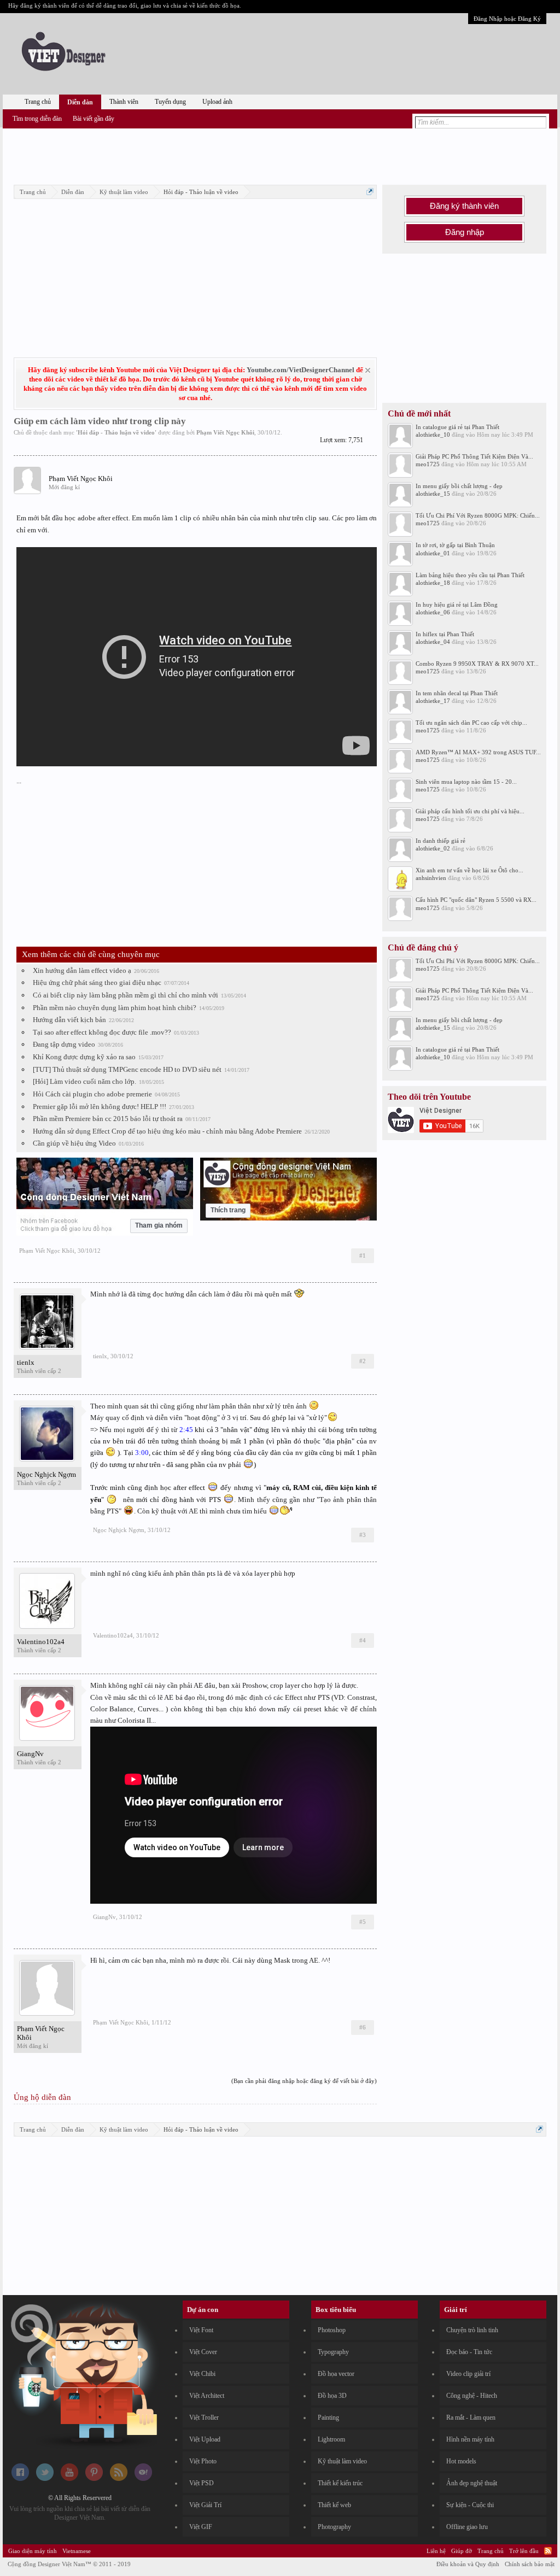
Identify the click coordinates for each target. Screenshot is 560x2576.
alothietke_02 (433, 848)
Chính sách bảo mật (530, 2564)
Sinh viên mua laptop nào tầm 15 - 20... (466, 782)
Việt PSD (202, 2483)
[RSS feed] (119, 2479)
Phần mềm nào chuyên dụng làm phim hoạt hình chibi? (115, 1008)
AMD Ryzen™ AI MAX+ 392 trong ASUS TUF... (478, 752)
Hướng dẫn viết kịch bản (69, 1020)
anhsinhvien (431, 878)
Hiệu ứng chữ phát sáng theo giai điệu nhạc (97, 982)
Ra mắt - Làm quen (471, 2417)
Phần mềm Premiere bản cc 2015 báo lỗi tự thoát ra (108, 1119)
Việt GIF (201, 2527)
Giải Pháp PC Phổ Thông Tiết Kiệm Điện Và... (474, 456)
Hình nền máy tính (470, 2439)
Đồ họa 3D (332, 2396)
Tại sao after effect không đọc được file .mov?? (102, 1032)
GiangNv (30, 1754)
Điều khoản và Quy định (468, 2564)
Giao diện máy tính (33, 2551)
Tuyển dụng (170, 102)
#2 (363, 1361)
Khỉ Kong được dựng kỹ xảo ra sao (84, 1057)
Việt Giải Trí (205, 2505)
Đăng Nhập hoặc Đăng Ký (507, 19)
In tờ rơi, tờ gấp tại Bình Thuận (455, 545)
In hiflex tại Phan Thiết (445, 634)
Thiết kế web (334, 2505)
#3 (363, 1535)
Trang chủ (38, 102)
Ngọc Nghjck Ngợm (46, 1474)
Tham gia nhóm (159, 1225)
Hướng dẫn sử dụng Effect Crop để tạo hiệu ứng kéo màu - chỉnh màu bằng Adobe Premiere (167, 1131)
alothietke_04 (433, 642)
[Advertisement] (280, 155)
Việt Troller (204, 2417)
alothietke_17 (433, 701)
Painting (328, 2417)
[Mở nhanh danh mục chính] (370, 192)
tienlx (26, 1362)
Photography (334, 2527)
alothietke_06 (433, 612)
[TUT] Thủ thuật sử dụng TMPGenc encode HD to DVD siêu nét (127, 1069)
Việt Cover (203, 2352)
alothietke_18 (433, 583)
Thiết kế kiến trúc (340, 2483)
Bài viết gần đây (94, 119)
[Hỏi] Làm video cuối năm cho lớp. (84, 1081)
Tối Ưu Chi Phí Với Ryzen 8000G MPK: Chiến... (478, 515)
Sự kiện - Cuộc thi (470, 2505)
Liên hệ (436, 2551)
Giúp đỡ (462, 2551)
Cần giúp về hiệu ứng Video (74, 1143)
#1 (363, 1255)
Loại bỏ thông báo (368, 370)
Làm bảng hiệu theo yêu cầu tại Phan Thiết (470, 575)
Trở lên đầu (524, 2551)
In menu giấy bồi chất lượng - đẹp (459, 486)
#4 (363, 1640)
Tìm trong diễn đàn (37, 119)
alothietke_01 (433, 553)
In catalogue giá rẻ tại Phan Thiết (457, 427)
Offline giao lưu (467, 2527)
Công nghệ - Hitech (472, 2396)
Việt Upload (205, 2439)
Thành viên (124, 102)
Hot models (461, 2461)
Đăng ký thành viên (464, 206)
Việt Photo (203, 2461)
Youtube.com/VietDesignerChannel (301, 370)
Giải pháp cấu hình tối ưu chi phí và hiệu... (470, 811)
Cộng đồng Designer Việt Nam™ (69, 2564)
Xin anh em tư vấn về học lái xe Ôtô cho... (469, 870)
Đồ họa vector (336, 2374)
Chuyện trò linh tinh (472, 2330)
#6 (363, 2027)
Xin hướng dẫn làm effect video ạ (82, 970)
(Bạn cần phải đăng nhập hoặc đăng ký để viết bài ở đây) (304, 2081)
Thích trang (228, 1210)
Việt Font (201, 2330)
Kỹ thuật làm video (342, 2461)
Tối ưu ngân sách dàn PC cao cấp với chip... (471, 723)
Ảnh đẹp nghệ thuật (472, 2483)
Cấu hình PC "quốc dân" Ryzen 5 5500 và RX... (476, 900)
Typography (333, 2352)
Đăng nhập (465, 232)
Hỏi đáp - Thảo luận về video (116, 432)
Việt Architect (207, 2396)
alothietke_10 (433, 435)
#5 (363, 1922)
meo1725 (428, 464)
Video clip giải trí (468, 2374)
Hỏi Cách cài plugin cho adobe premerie (92, 1094)
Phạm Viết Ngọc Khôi (225, 432)
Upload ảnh (217, 102)
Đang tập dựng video (64, 1044)
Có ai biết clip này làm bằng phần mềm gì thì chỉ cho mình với (126, 995)
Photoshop (332, 2330)
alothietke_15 (433, 494)
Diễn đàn (80, 102)
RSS (548, 2551)
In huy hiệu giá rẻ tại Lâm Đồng (457, 605)
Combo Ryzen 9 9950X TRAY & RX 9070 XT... (477, 664)
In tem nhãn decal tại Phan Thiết (457, 693)
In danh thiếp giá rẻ (441, 841)
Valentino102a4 (41, 1642)
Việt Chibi (202, 2374)
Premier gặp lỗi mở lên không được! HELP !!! (100, 1107)
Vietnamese (77, 2551)
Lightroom (331, 2439)
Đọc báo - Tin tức (469, 2352)
